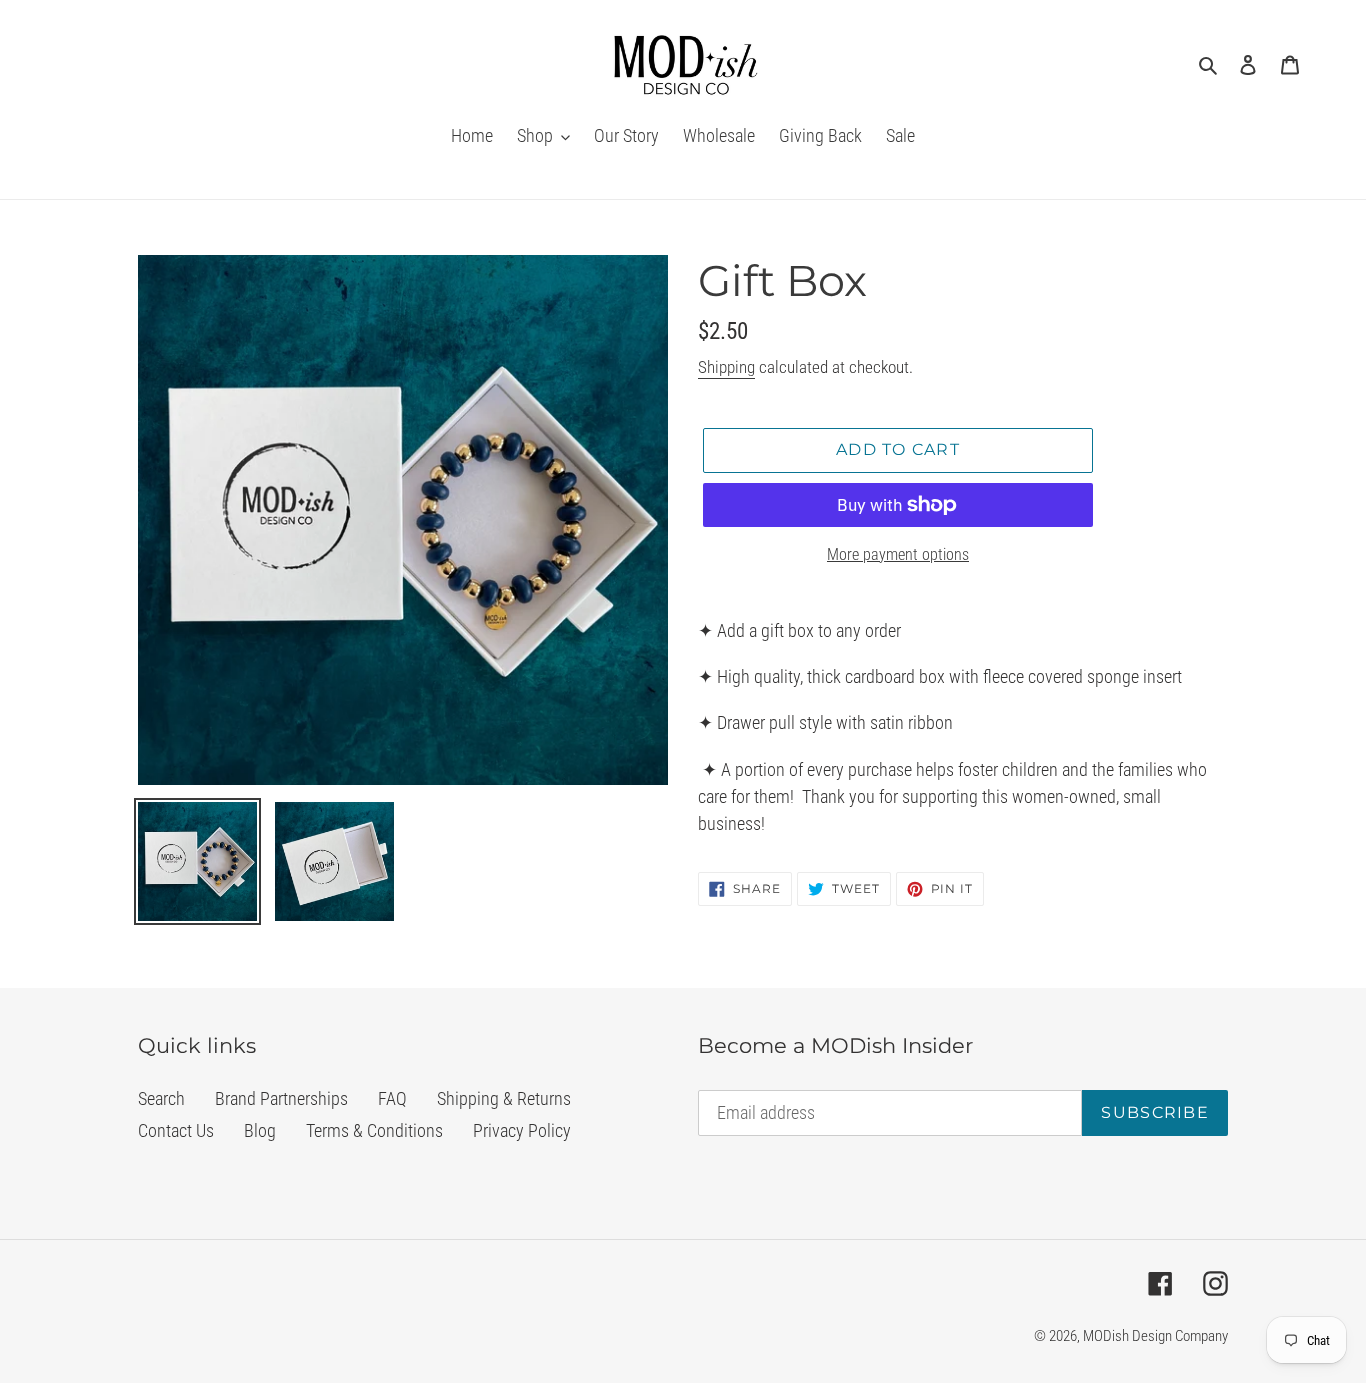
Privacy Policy (522, 1130)
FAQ (392, 1098)
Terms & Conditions (374, 1130)
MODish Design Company (1155, 1336)
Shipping (726, 367)
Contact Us (176, 1130)
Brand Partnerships (281, 1098)
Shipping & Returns (504, 1098)
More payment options (898, 554)
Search (161, 1098)
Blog (260, 1130)
